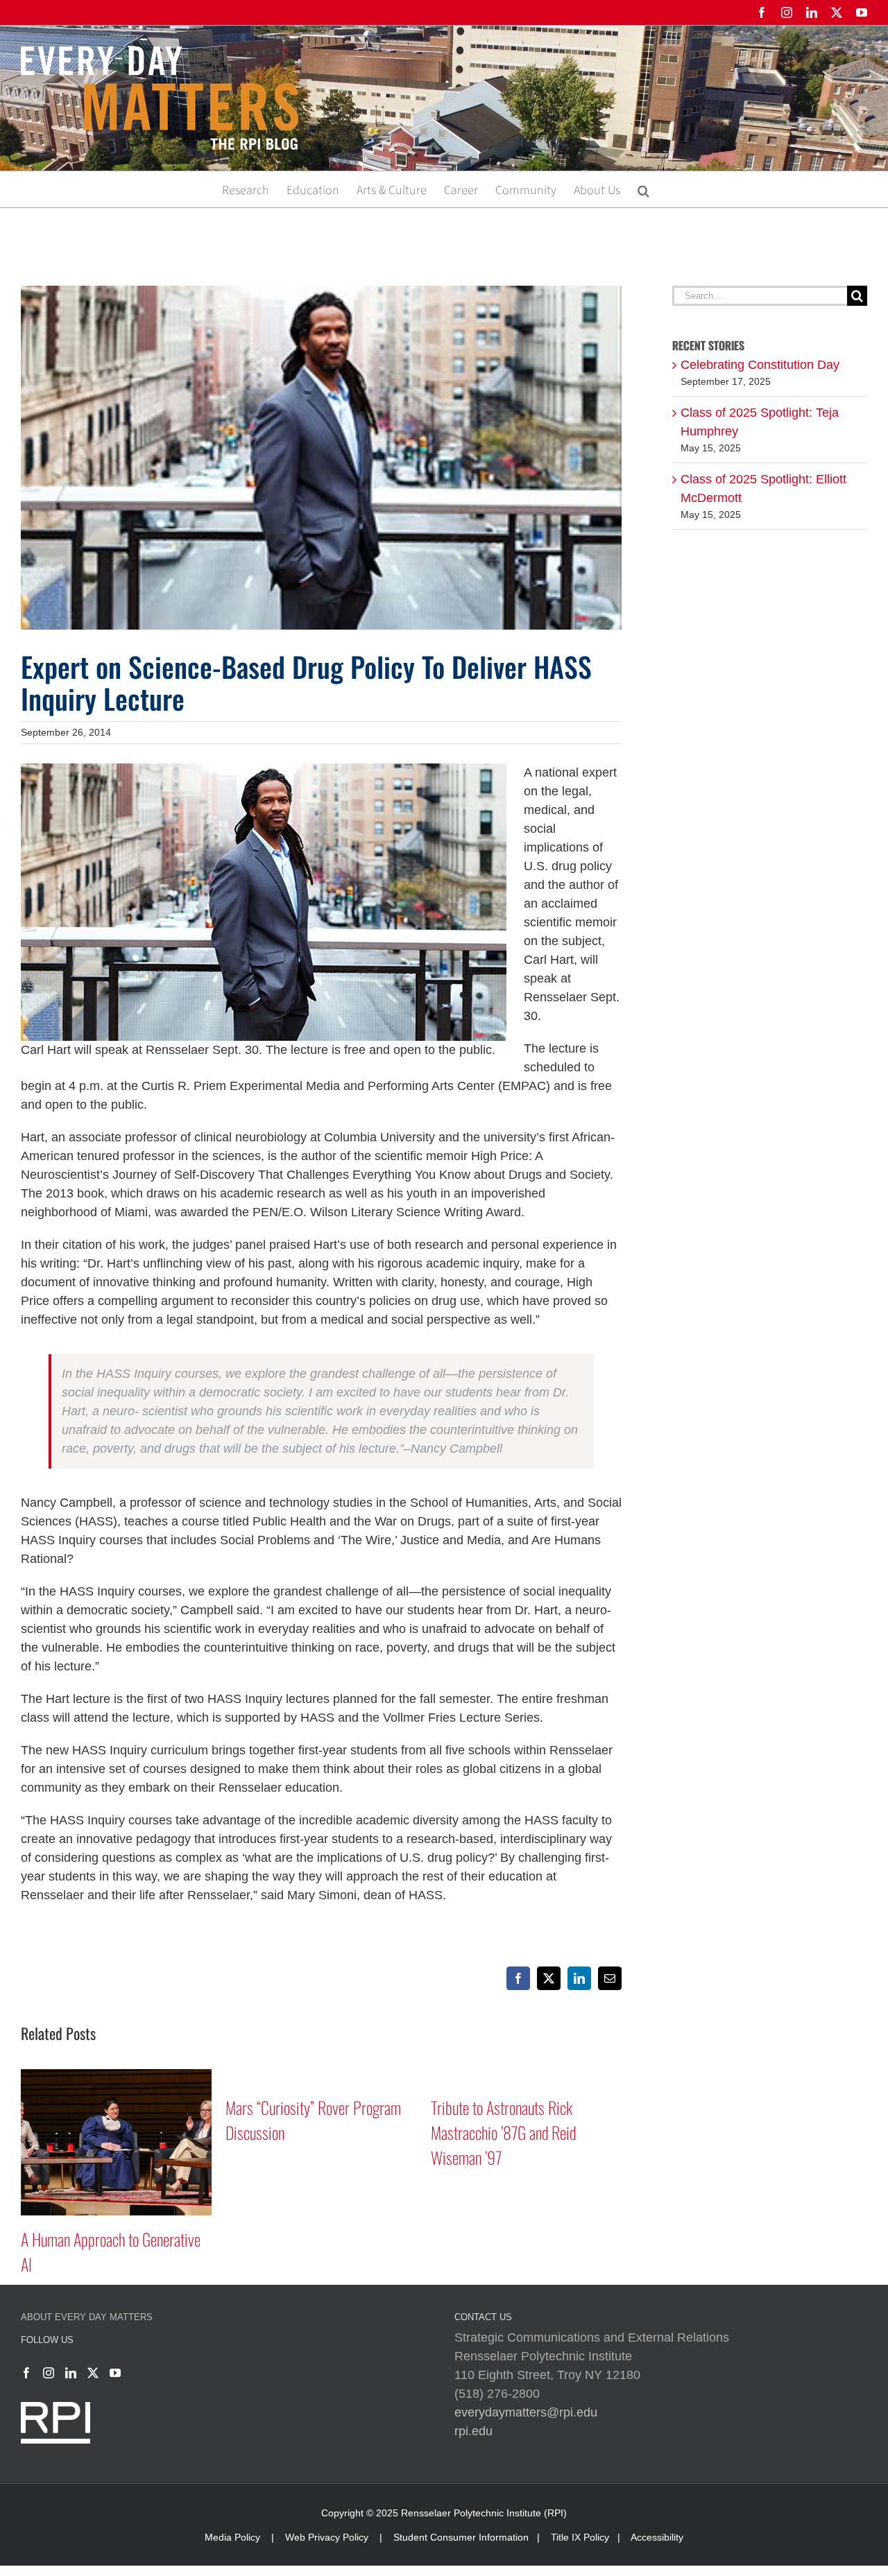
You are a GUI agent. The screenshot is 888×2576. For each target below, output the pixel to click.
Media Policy (232, 2537)
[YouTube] (115, 2373)
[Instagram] (49, 2373)
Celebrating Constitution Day (760, 365)
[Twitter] (93, 2373)
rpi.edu (473, 2431)
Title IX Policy (580, 2537)
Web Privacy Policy (327, 2537)
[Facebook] (26, 2373)
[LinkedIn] (71, 2373)
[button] (643, 189)
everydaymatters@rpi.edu (526, 2412)
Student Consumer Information (461, 2537)
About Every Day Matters (87, 2317)
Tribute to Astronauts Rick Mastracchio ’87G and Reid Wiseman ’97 (503, 2132)
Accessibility (657, 2537)
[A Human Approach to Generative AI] (116, 2076)
